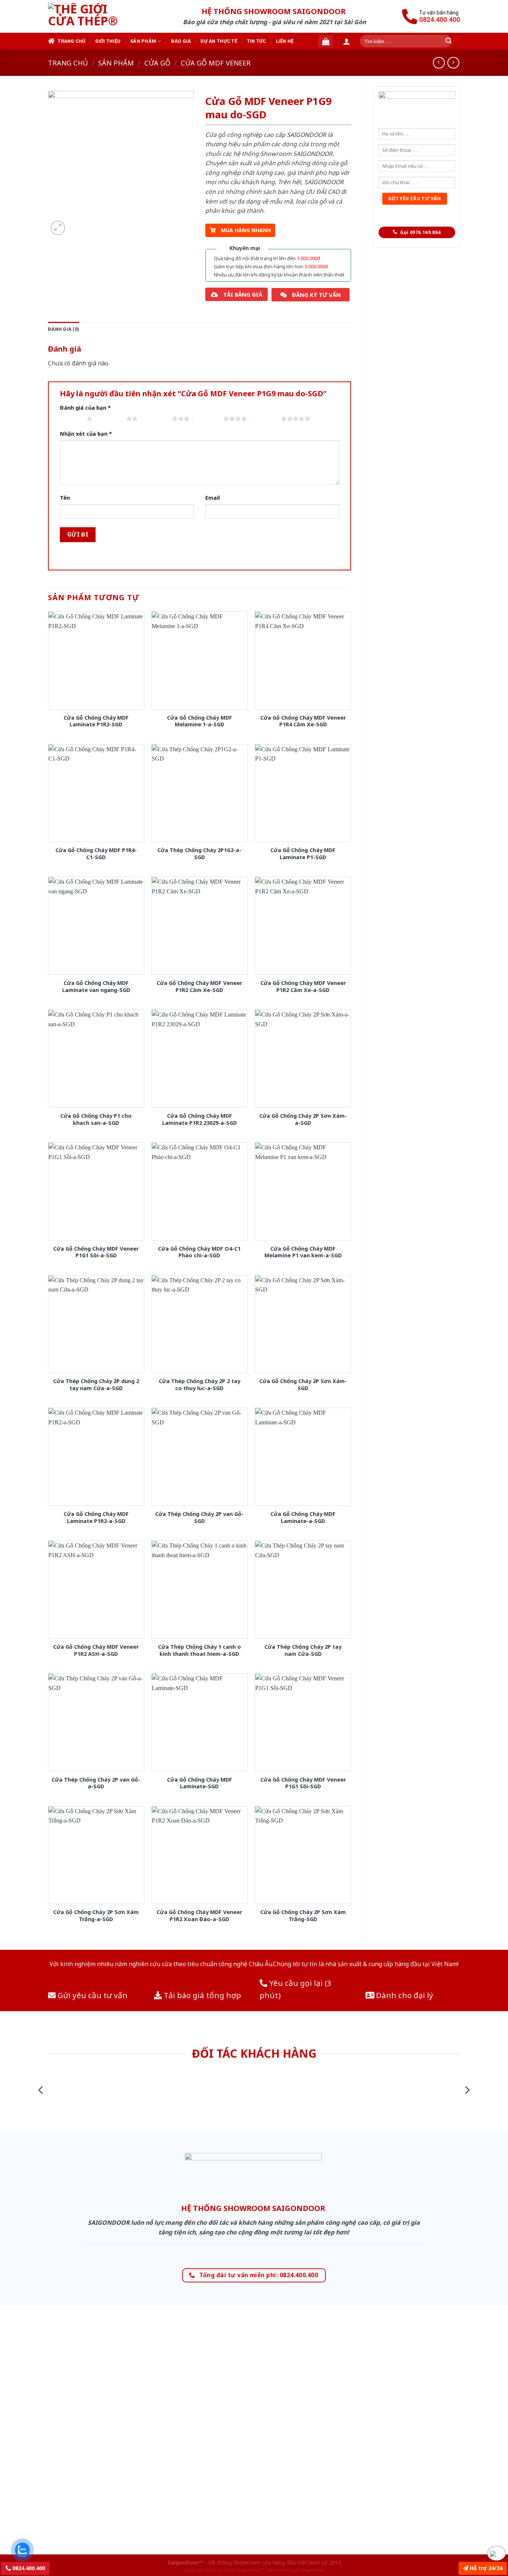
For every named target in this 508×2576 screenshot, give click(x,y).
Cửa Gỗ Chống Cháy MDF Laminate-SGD (200, 1783)
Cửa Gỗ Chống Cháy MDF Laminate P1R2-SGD (96, 721)
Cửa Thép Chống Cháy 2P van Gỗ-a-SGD (96, 1783)
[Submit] (448, 41)
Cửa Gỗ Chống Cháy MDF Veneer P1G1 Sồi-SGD (303, 1783)
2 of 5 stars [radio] (111, 419)
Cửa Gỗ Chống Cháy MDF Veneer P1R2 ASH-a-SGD (96, 1650)
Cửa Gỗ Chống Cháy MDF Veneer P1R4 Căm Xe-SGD (303, 721)
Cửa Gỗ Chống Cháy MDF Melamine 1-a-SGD (200, 721)
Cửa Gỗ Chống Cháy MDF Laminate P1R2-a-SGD (96, 1518)
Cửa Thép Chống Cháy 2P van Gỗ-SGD (199, 1518)
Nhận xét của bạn (86, 434)
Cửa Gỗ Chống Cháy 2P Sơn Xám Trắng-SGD (303, 1916)
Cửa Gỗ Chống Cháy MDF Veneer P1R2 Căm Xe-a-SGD (303, 987)
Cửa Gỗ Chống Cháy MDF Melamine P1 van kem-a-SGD (303, 1252)
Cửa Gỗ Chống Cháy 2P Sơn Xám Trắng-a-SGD (96, 1916)
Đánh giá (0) (64, 329)
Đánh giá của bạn (85, 408)
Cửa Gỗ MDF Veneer (216, 63)
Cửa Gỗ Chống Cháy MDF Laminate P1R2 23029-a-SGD (200, 1119)
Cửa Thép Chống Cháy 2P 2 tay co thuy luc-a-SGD (200, 1385)
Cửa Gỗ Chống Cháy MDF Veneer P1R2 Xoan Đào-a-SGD (199, 1916)
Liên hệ (285, 41)
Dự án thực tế (219, 41)
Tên (65, 498)
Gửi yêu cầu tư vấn (92, 1995)
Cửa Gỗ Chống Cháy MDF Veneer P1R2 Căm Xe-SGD (199, 987)
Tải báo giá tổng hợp (201, 1995)
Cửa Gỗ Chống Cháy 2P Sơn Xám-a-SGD (303, 1119)
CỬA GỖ (157, 63)
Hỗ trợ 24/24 (485, 2568)
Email (213, 498)
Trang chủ (71, 41)
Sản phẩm (143, 41)
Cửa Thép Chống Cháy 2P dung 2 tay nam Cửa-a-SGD (96, 1385)
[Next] (467, 2090)
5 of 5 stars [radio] (266, 419)
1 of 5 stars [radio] (71, 419)
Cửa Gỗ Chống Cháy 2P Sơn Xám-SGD (303, 1385)
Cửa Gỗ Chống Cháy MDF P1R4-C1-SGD (96, 854)
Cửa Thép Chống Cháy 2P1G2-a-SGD (199, 854)
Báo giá (181, 41)
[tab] (64, 329)
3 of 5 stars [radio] (157, 419)
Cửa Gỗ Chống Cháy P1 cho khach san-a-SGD (96, 1119)
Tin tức (257, 41)
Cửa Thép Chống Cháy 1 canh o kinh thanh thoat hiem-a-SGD (200, 1650)
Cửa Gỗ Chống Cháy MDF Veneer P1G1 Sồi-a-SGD (96, 1252)
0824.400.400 (28, 2568)
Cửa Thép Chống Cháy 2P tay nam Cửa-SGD (303, 1650)
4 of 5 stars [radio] (208, 419)
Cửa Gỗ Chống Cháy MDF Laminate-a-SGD (303, 1518)
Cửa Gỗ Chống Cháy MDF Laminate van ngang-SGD (96, 987)
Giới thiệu (108, 41)
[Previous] (41, 2090)
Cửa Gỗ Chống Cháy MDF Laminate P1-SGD (303, 854)
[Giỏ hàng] (326, 41)
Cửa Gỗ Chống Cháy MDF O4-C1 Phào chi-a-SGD (199, 1252)
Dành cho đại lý (404, 1995)
